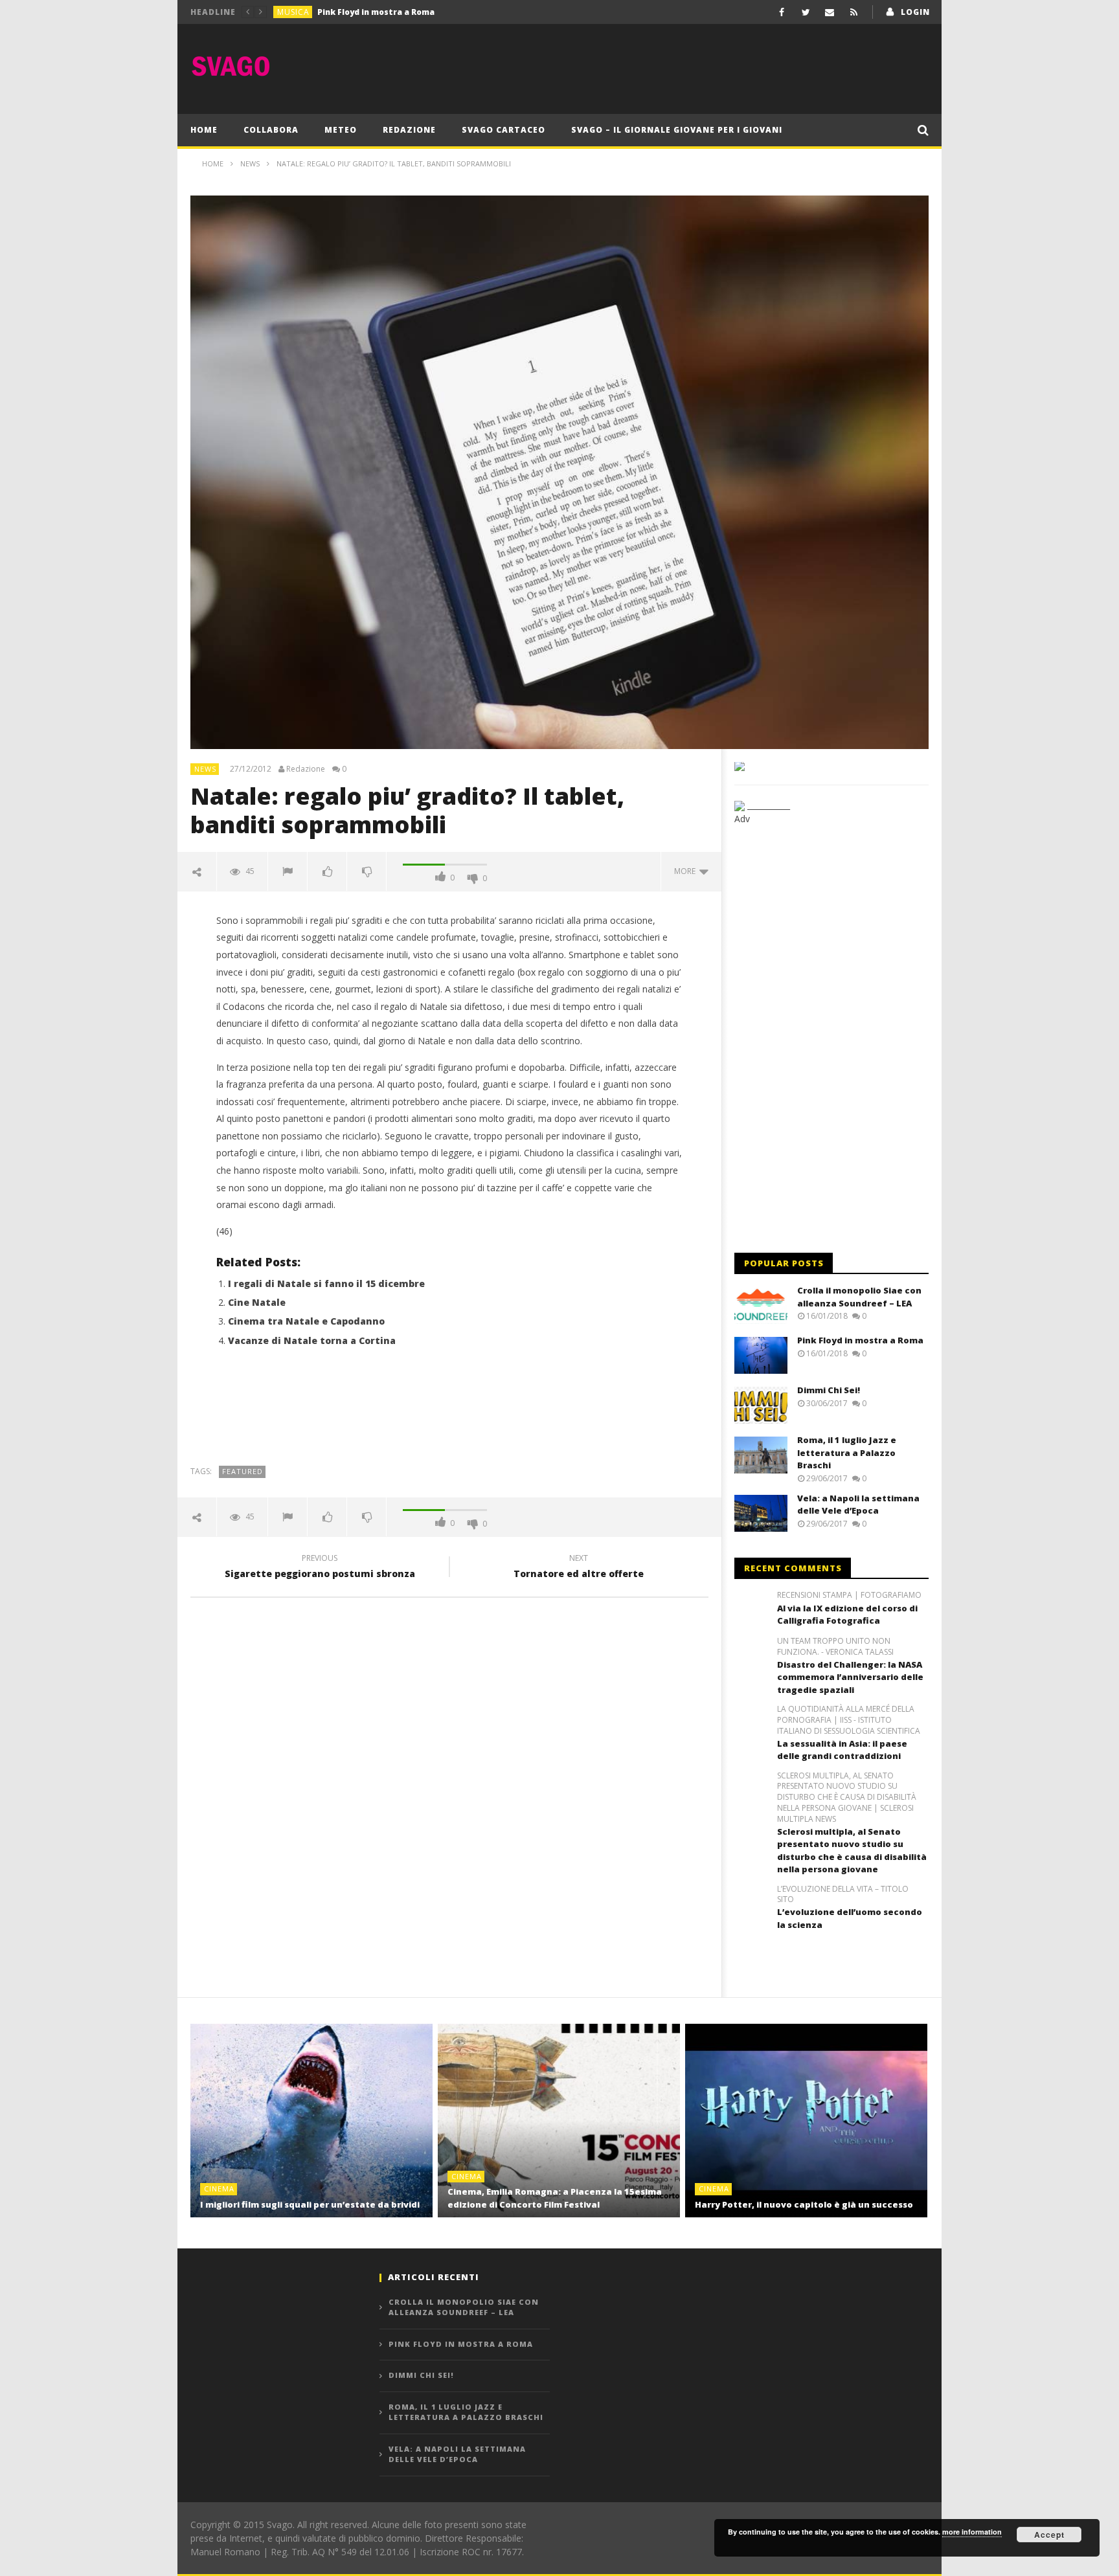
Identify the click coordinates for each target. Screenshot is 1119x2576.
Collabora (271, 130)
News (205, 769)
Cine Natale (257, 1302)
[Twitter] (806, 12)
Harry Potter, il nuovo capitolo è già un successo (804, 2204)
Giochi (293, 12)
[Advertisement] (693, 66)
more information (972, 2532)
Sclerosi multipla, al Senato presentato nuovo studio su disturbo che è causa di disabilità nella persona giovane (852, 1851)
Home (204, 130)
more (687, 871)
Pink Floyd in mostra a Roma (860, 1340)
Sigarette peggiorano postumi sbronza (320, 1568)
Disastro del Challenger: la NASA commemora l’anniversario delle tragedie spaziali (850, 1677)
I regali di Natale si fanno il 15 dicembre (326, 1283)
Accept (1049, 2535)
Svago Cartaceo (503, 130)
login (915, 12)
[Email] (830, 12)
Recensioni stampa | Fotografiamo (849, 1595)
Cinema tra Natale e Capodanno (306, 1321)
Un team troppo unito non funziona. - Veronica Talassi (835, 1647)
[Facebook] (782, 12)
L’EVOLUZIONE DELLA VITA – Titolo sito (843, 1895)
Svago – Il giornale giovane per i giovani (677, 130)
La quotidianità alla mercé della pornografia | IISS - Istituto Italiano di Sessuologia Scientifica (849, 1720)
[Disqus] (449, 1793)
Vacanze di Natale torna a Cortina (312, 1340)
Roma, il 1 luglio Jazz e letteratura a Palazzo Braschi (847, 1452)
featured (243, 1471)
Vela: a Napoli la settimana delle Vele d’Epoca (858, 1505)
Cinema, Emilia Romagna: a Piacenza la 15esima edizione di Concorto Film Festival (555, 2198)
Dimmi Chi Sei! (345, 12)
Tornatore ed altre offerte (579, 1568)
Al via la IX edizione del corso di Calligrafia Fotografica (847, 1615)
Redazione (409, 130)
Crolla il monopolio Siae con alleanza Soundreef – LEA (859, 1297)
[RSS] (854, 12)
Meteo (341, 130)
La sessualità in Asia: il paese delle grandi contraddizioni (842, 1750)
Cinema (219, 2189)
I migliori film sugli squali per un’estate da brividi (310, 2204)
